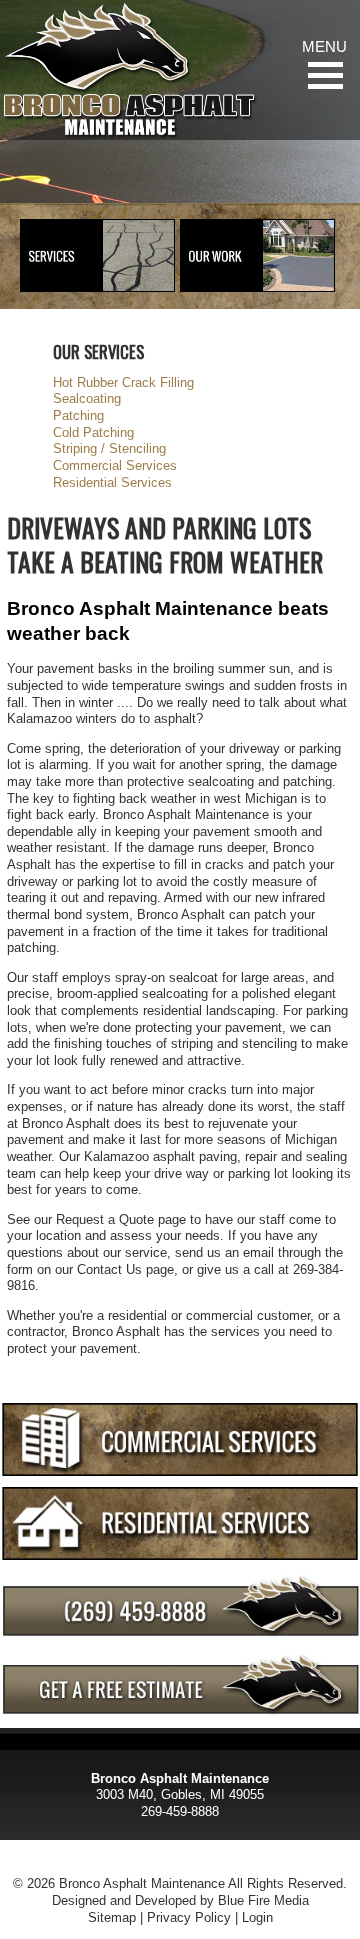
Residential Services (112, 482)
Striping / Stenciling (109, 448)
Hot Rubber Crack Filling (123, 382)
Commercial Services (115, 465)
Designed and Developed (124, 1900)
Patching (78, 415)
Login (257, 1917)
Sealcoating (87, 398)
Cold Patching (93, 432)
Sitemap (112, 1917)
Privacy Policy (189, 1917)
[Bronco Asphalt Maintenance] (129, 70)
